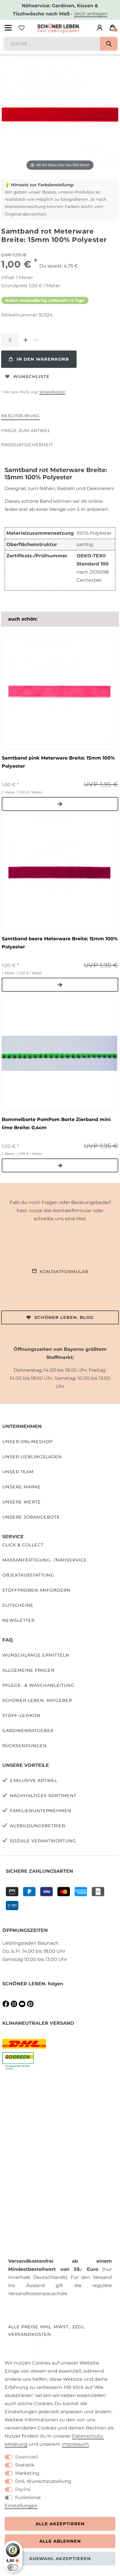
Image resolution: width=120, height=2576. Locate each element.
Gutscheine (18, 1605)
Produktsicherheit (27, 445)
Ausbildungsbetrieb (38, 1826)
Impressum (75, 2444)
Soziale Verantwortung (43, 1841)
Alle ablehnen (60, 2541)
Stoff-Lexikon (21, 1715)
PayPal (23, 2489)
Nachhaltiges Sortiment (43, 1796)
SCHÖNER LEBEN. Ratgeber (37, 1700)
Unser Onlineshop (28, 1442)
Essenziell (27, 2457)
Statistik (25, 2465)
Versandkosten (52, 392)
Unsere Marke (22, 1487)
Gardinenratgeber (28, 1731)
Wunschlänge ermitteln (36, 1655)
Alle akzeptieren (60, 2524)
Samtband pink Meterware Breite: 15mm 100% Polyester (58, 762)
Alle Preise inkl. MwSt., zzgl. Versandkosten (47, 2330)
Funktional (28, 2498)
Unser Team (18, 1472)
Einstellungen (21, 2506)
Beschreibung (21, 416)
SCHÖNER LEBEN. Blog (64, 1317)
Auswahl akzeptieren (60, 2559)
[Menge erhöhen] (26, 340)
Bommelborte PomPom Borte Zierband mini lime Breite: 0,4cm (56, 1124)
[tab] (21, 416)
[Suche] (109, 44)
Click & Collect (23, 1545)
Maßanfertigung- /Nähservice (45, 1560)
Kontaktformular (64, 1272)
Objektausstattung (28, 1575)
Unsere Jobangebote (31, 1517)
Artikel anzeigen (60, 804)
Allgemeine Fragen (29, 1670)
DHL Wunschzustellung (43, 2481)
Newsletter (18, 1620)
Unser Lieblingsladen (32, 1457)
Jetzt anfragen (91, 14)
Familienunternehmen (41, 1811)
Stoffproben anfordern (36, 1590)
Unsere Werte (22, 1502)
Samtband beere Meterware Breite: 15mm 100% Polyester (60, 943)
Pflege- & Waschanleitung (38, 1685)
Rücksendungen (25, 1746)
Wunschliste (31, 377)
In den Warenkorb (43, 359)
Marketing (27, 2473)
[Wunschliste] (22, 28)
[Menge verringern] (36, 340)
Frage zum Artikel (26, 431)
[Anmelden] (100, 28)
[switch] (13, 2568)
